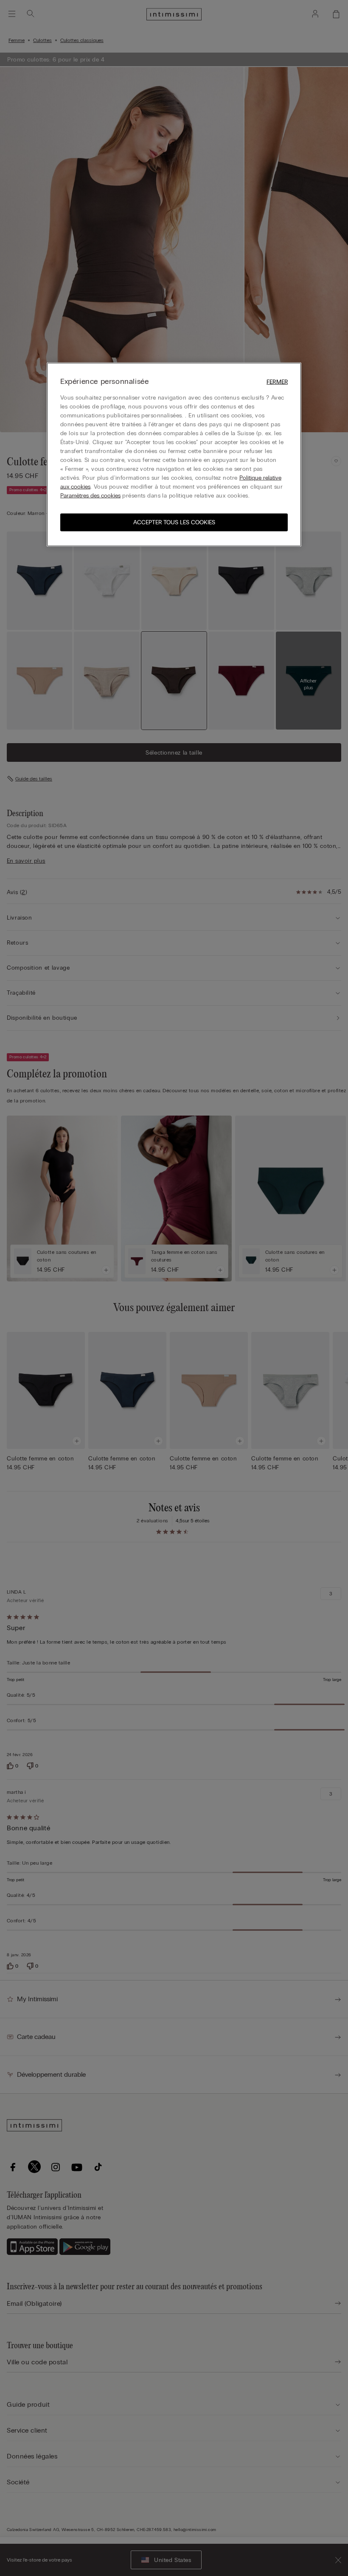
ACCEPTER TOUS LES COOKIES (174, 522)
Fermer (277, 382)
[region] (174, 454)
